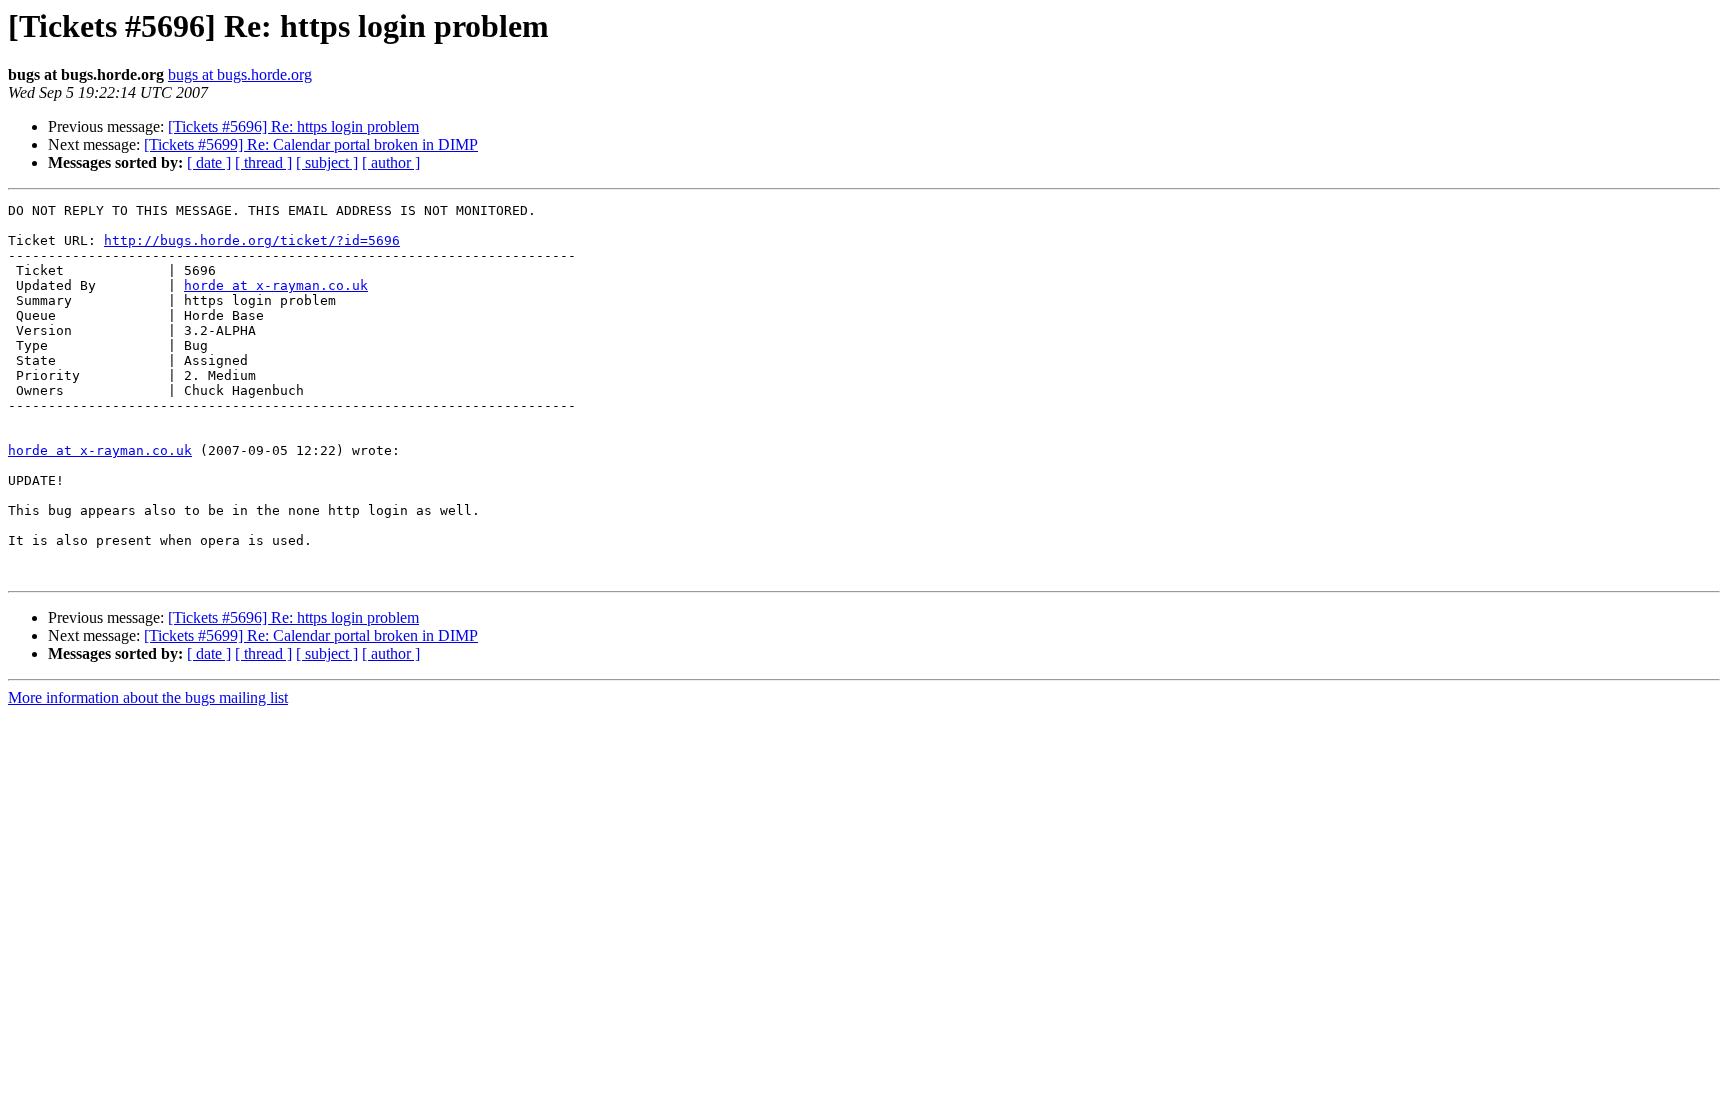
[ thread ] (263, 162)
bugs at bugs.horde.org (240, 74)
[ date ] (209, 162)
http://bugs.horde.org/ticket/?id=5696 (252, 240)
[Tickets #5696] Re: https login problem (293, 126)
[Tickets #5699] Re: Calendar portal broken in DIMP (311, 144)
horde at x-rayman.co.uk (276, 285)
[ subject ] (327, 162)
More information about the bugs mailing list (148, 697)
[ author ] (391, 162)
